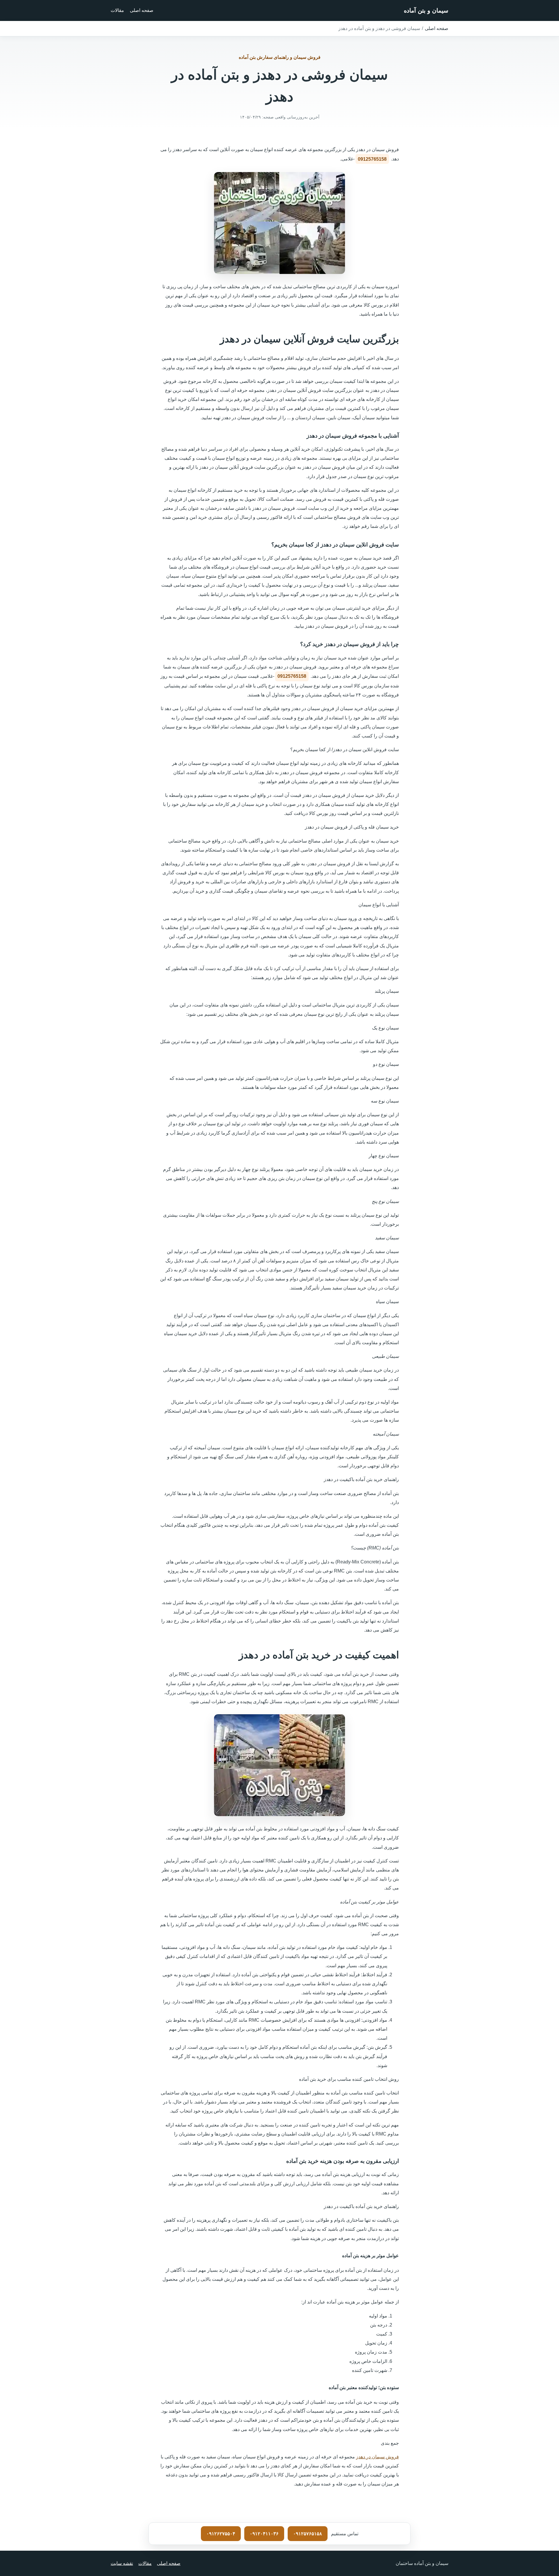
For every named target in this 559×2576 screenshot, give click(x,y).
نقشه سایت (122, 2563)
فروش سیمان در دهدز (377, 2457)
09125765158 (372, 159)
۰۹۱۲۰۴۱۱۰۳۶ (264, 2534)
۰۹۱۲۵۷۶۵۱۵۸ (308, 2534)
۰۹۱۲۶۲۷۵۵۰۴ (221, 2534)
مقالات (117, 10)
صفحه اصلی (142, 10)
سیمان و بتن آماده (426, 10)
